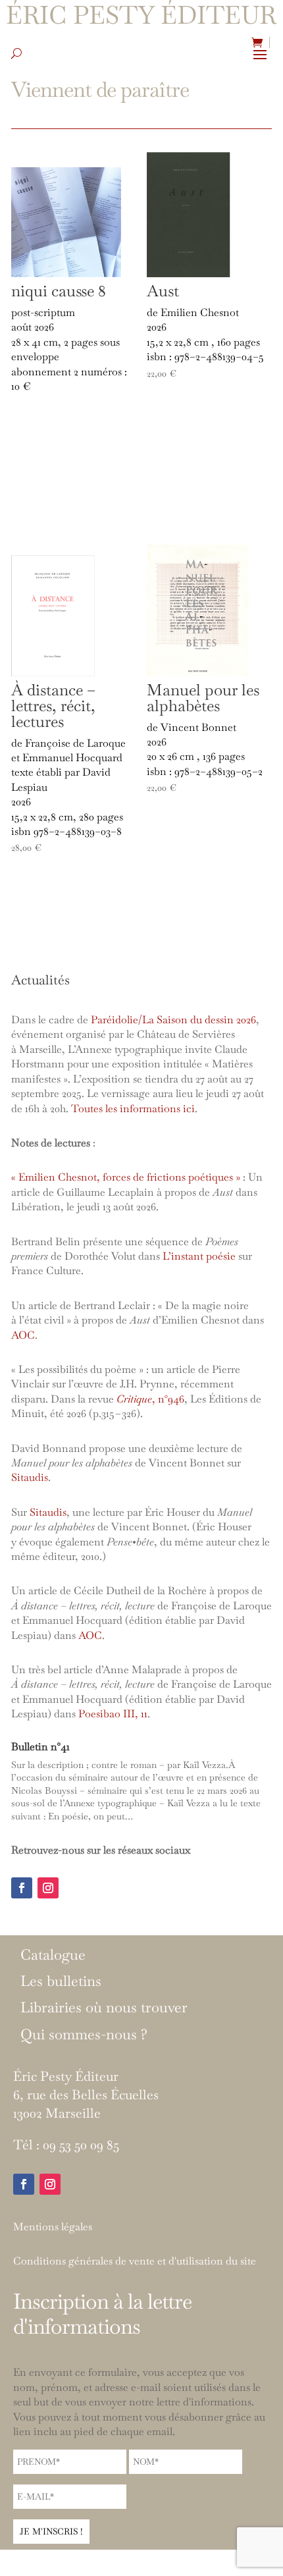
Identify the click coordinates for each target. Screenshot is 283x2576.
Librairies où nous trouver (104, 2008)
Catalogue (53, 1955)
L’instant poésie (199, 1256)
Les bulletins (61, 1981)
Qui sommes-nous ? (84, 2035)
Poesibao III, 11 (113, 1714)
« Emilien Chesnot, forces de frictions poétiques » (126, 1177)
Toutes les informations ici (133, 1109)
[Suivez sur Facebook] (22, 1888)
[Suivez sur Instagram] (48, 1888)
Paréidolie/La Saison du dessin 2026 (173, 1020)
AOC (23, 1335)
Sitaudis (30, 1477)
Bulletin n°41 (40, 1747)
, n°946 (150, 1399)
